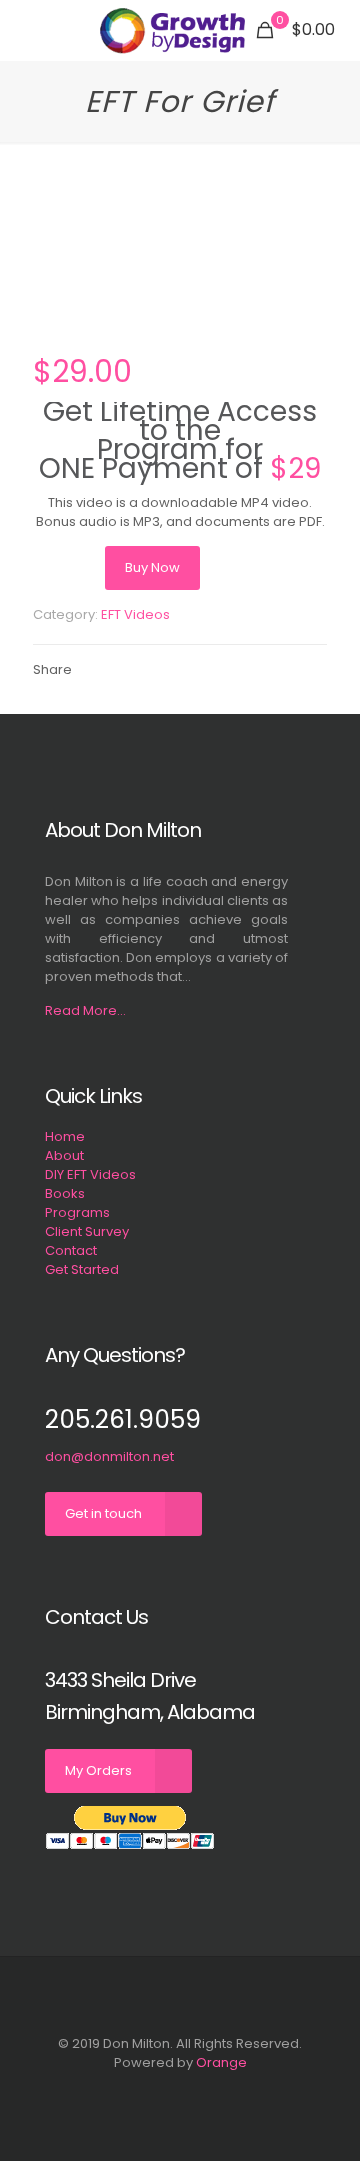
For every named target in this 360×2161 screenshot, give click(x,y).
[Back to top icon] (180, 1998)
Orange (221, 2062)
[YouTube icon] (180, 2090)
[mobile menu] (27, 30)
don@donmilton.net (109, 1456)
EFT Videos (135, 614)
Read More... (85, 1010)
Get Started (82, 1269)
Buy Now (152, 567)
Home (65, 1136)
